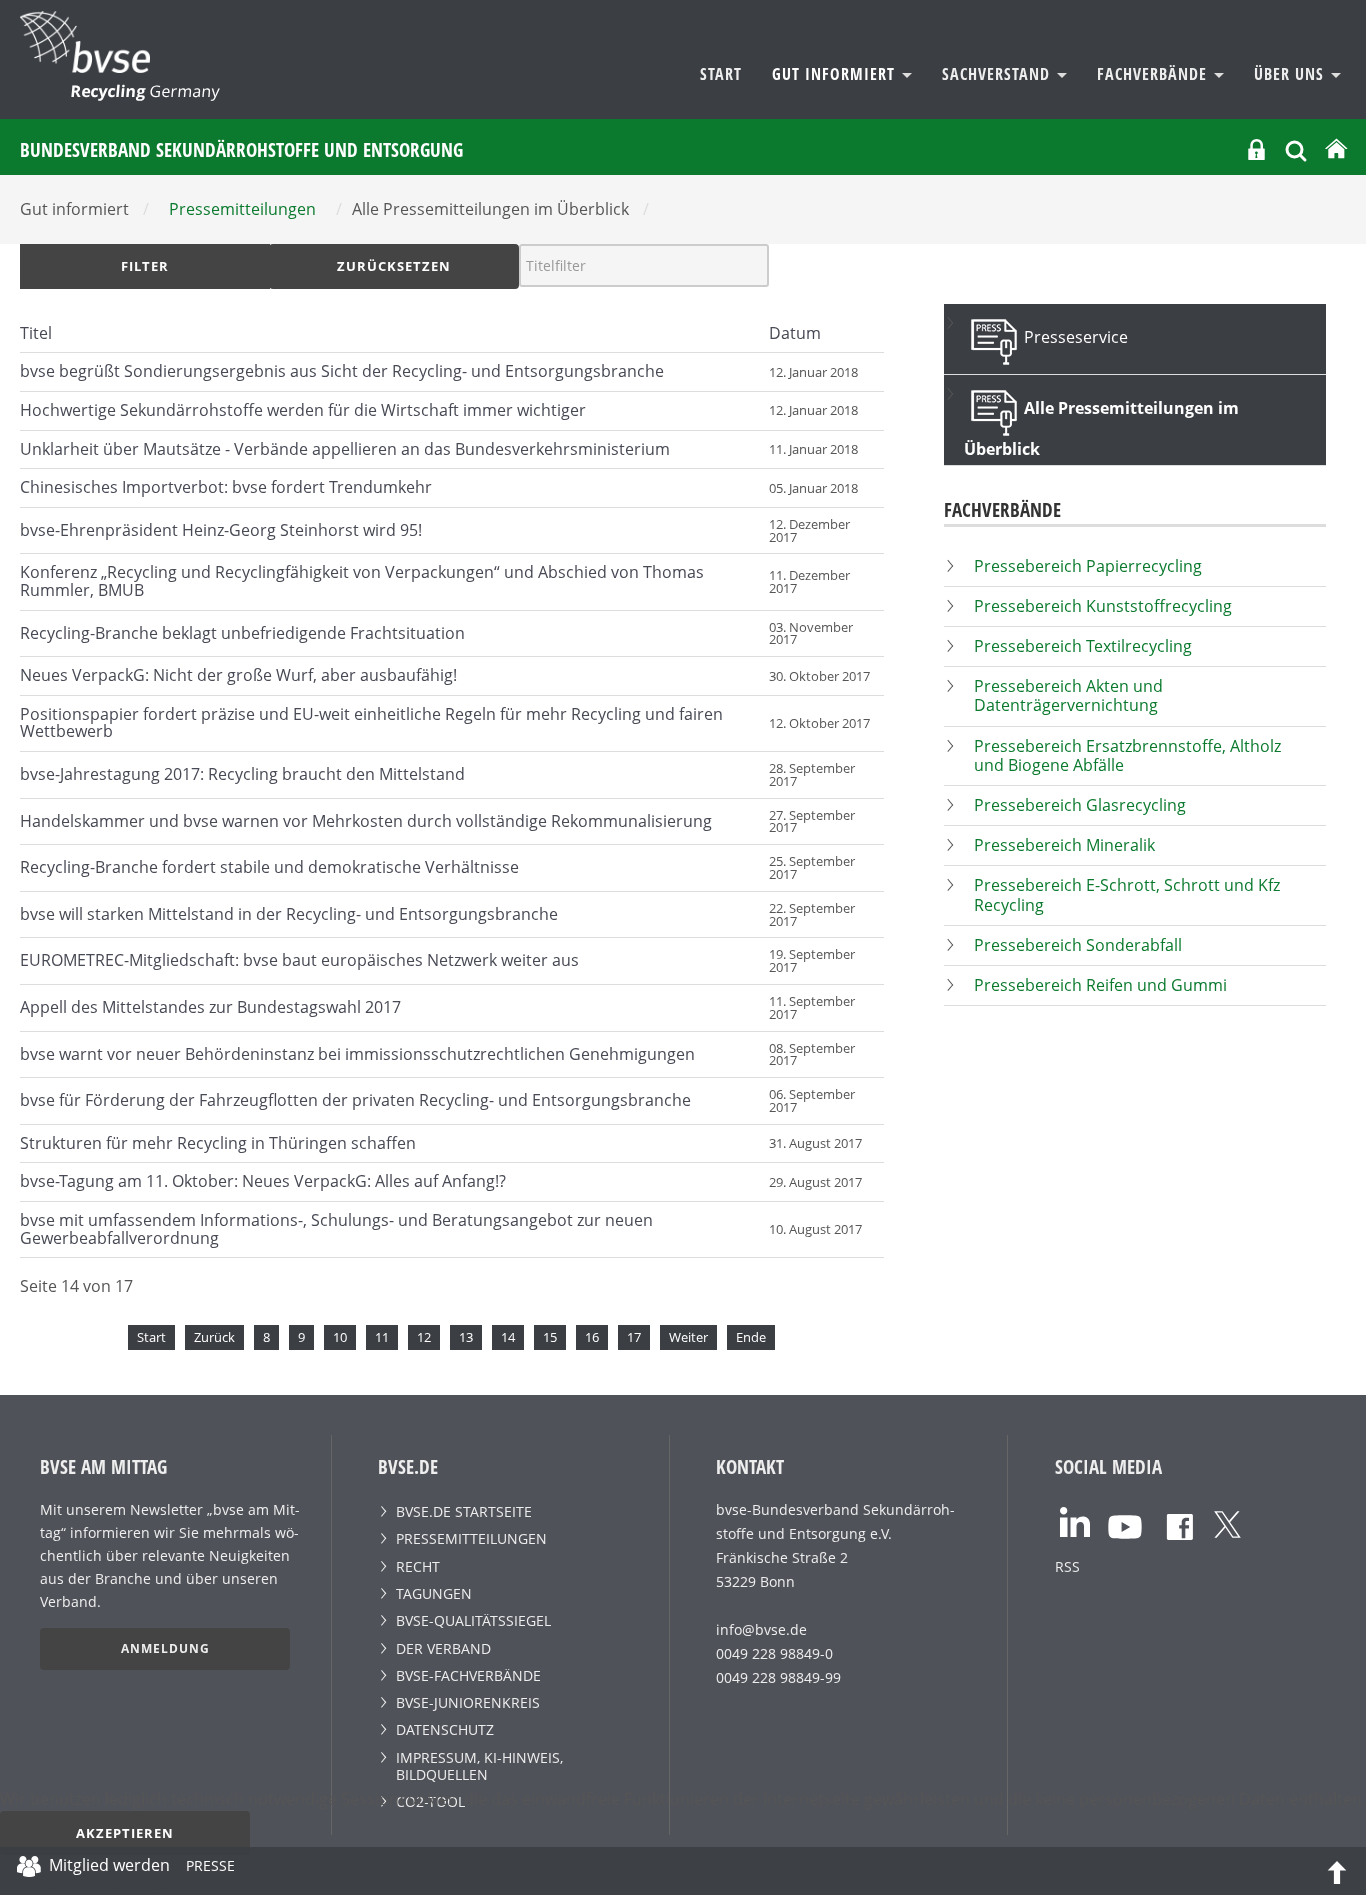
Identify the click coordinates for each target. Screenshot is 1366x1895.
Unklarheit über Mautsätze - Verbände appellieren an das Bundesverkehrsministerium (345, 449)
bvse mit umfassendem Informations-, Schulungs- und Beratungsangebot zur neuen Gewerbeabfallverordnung (336, 1229)
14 (508, 1337)
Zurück (214, 1337)
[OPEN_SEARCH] (1296, 148)
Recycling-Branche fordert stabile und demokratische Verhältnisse (269, 867)
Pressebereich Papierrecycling (1088, 566)
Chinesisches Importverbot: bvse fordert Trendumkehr (226, 487)
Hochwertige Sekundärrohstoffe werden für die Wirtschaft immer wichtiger (303, 410)
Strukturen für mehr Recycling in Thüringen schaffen (218, 1143)
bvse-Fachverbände (468, 1675)
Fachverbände (1154, 74)
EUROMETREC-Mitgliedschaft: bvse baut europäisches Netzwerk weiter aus (299, 960)
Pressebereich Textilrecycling (1083, 646)
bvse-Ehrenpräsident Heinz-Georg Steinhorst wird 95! (221, 530)
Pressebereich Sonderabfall (1078, 945)
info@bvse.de (761, 1629)
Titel (36, 333)
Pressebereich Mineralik (1064, 845)
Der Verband (443, 1648)
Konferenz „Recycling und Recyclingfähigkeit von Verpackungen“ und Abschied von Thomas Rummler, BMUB (362, 581)
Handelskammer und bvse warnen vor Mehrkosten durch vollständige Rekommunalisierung (366, 821)
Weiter (688, 1337)
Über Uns (1291, 74)
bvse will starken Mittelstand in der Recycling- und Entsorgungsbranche (289, 914)
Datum (795, 333)
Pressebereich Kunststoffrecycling (1103, 606)
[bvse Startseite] (1336, 149)
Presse (210, 1869)
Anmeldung (165, 1648)
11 (382, 1337)
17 (634, 1337)
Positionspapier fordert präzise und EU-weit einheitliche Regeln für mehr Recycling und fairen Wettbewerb (371, 723)
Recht (418, 1566)
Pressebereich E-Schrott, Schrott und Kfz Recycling (1127, 894)
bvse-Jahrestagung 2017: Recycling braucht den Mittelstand (242, 774)
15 (550, 1337)
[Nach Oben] (1337, 1871)
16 (592, 1337)
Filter (145, 266)
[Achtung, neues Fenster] (1075, 1520)
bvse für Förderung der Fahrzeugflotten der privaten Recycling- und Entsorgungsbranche (355, 1100)
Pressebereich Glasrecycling (1080, 805)
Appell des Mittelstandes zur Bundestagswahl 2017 (210, 1007)
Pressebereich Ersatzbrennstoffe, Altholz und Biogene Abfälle (1127, 755)
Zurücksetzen (394, 266)
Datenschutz (445, 1729)
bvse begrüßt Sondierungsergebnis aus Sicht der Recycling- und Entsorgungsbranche (342, 371)
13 (466, 1337)
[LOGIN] (1256, 149)
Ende (751, 1337)
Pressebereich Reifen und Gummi (1100, 985)
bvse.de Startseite (464, 1511)
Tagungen (434, 1593)
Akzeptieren (125, 1833)
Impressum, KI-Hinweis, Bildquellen (479, 1766)
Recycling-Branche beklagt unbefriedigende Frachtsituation (242, 633)
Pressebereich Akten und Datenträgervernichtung (1068, 695)
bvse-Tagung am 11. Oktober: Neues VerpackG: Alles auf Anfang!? (263, 1181)
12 (424, 1337)
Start (721, 74)
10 (340, 1337)
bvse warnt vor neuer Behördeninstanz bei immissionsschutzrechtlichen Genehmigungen (357, 1054)
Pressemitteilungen (471, 1538)
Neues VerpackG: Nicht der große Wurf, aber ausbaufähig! (238, 675)
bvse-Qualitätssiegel (473, 1620)
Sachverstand (998, 74)
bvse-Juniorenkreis (468, 1702)
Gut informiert (836, 74)
